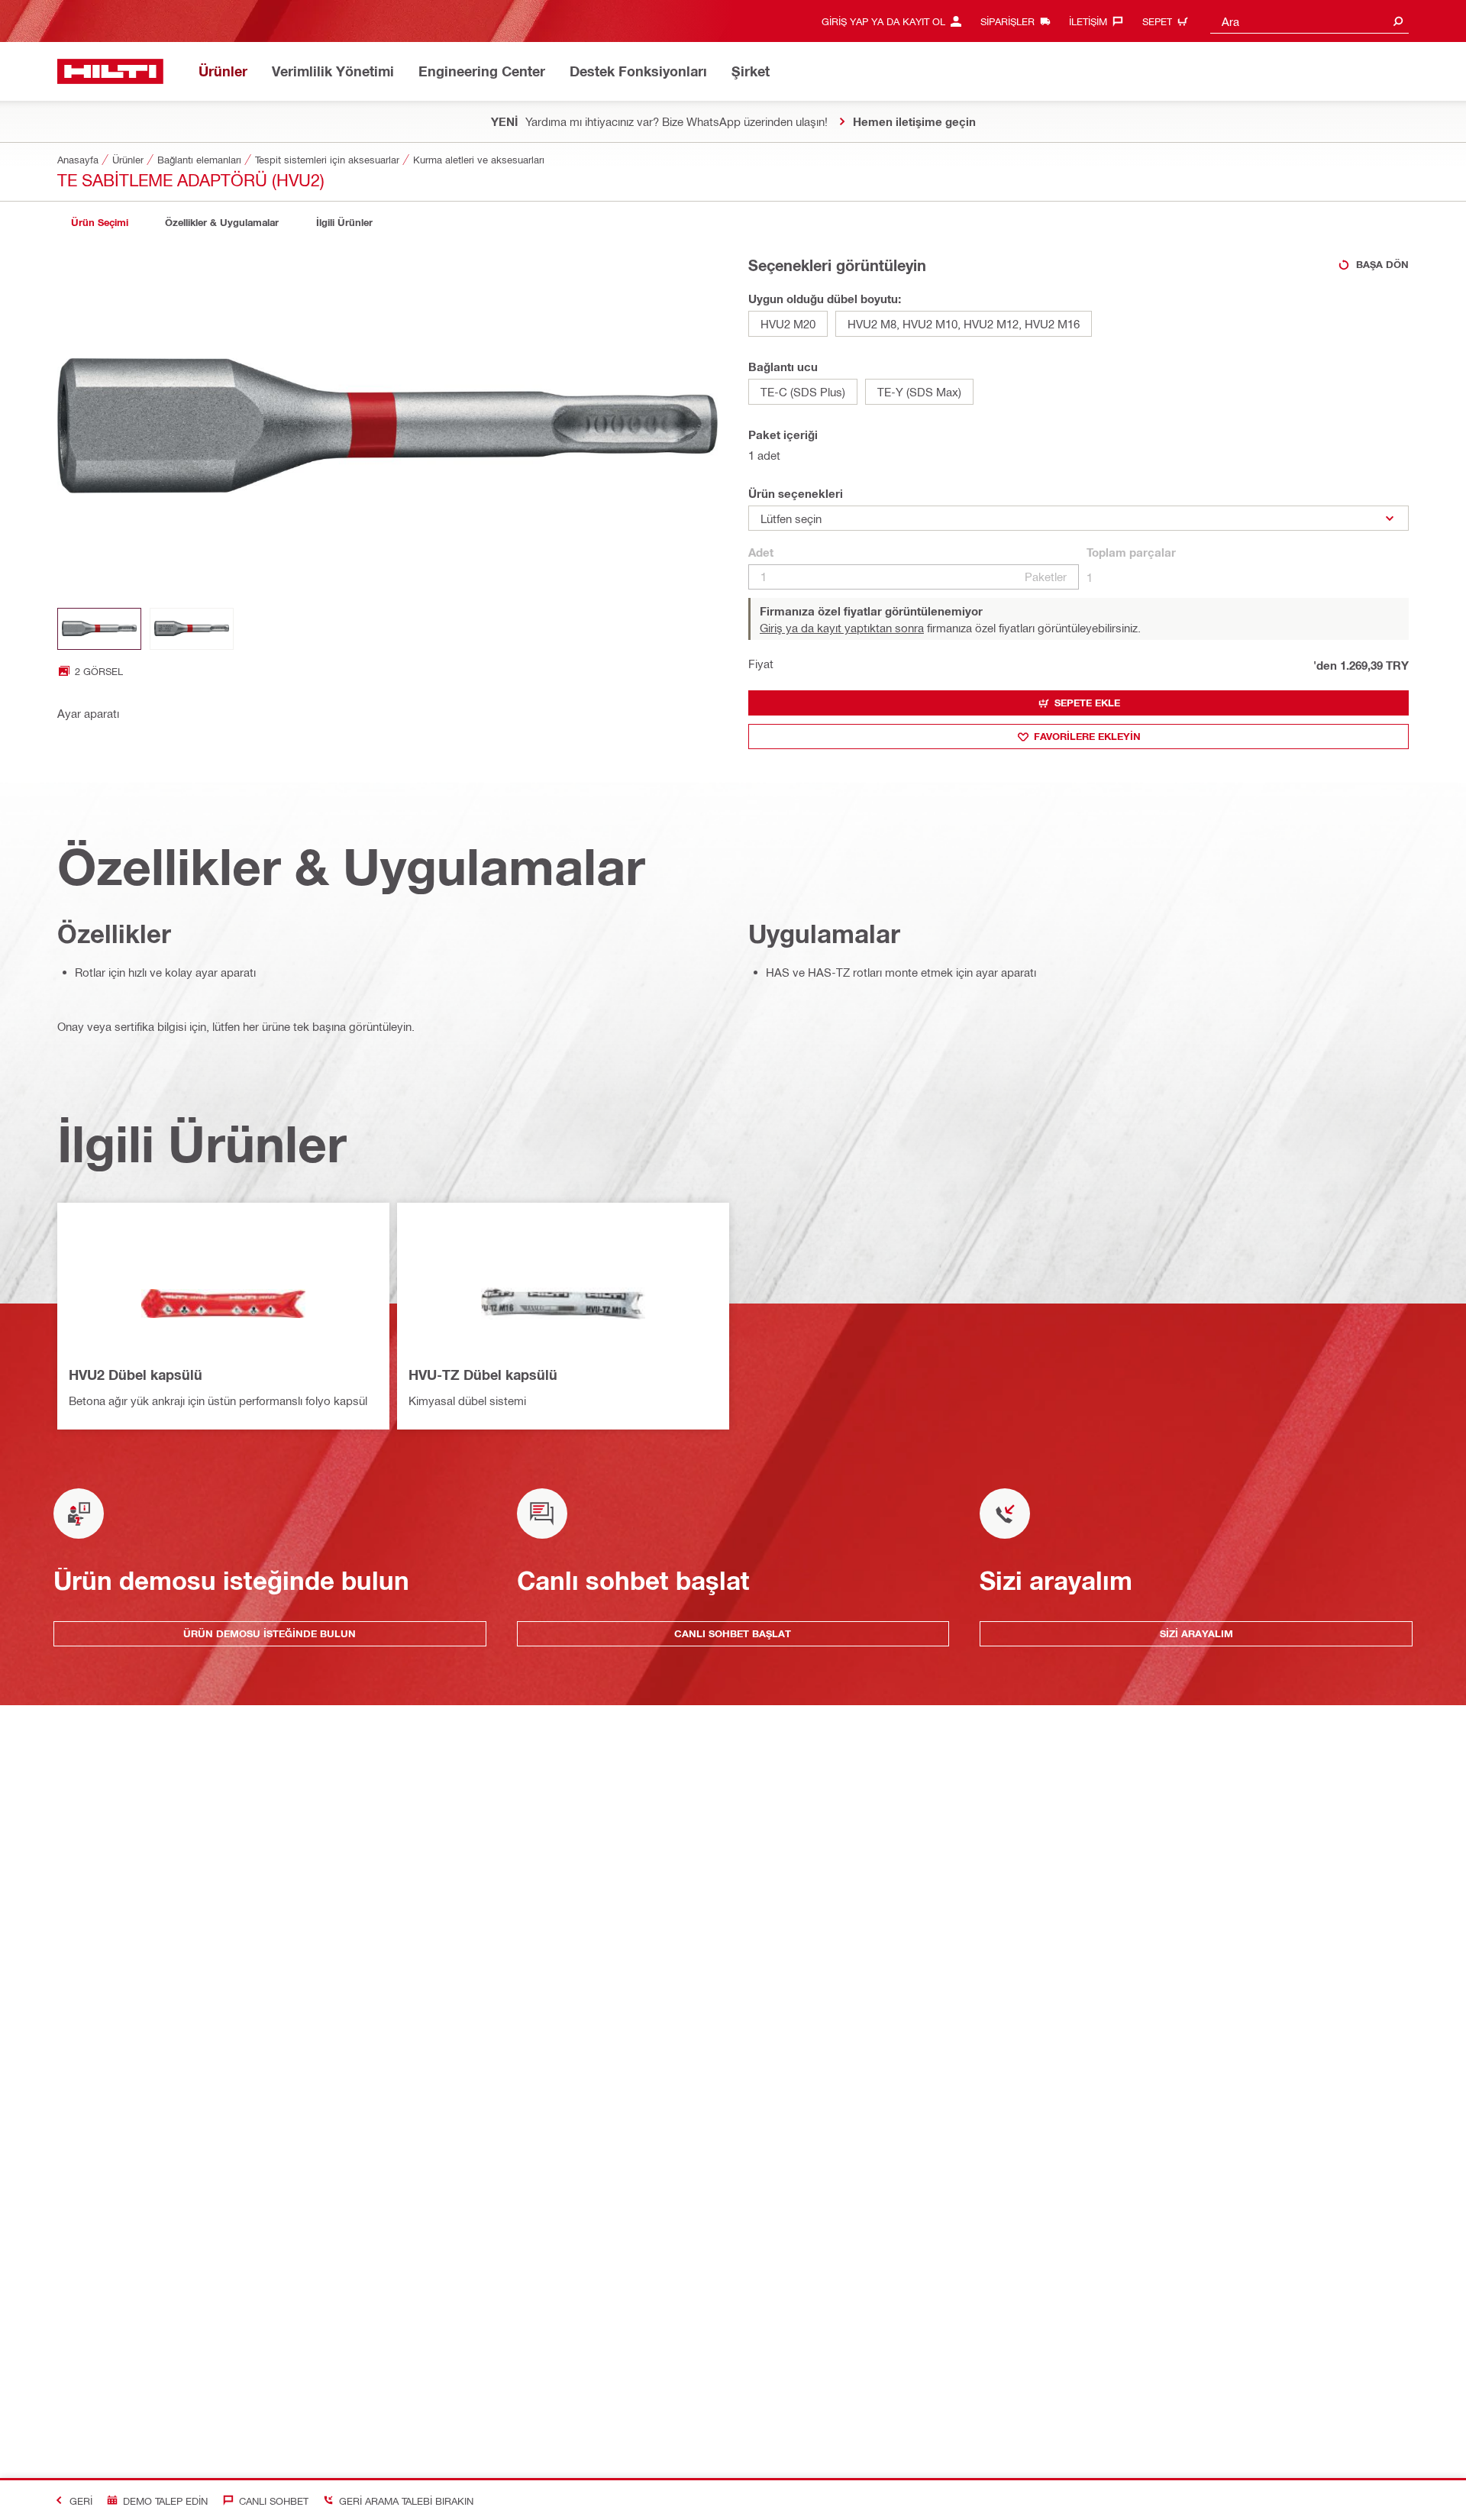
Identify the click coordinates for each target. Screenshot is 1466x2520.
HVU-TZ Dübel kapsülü (483, 1375)
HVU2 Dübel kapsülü (136, 1375)
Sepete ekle (1087, 703)
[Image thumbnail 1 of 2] (99, 629)
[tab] (99, 223)
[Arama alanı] (1398, 21)
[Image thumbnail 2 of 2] (192, 629)
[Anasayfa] (110, 71)
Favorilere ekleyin (1087, 736)
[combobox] (1309, 21)
